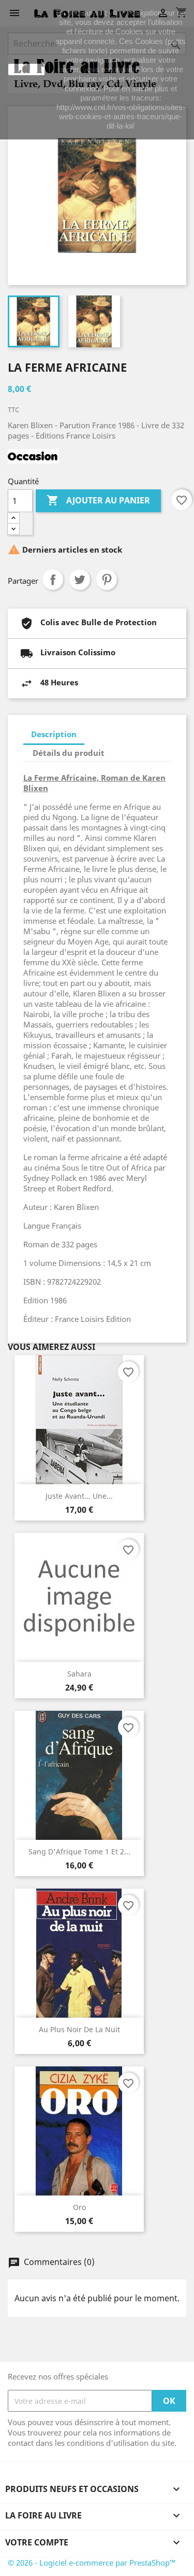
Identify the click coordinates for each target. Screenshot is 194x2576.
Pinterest (107, 580)
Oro (79, 2207)
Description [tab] (54, 734)
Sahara (79, 1674)
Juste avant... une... (79, 1496)
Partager (53, 580)
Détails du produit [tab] (69, 753)
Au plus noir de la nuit (79, 2029)
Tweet (80, 580)
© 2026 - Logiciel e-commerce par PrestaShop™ (92, 2563)
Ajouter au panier (98, 500)
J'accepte (26, 69)
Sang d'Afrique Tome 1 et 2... (79, 1852)
